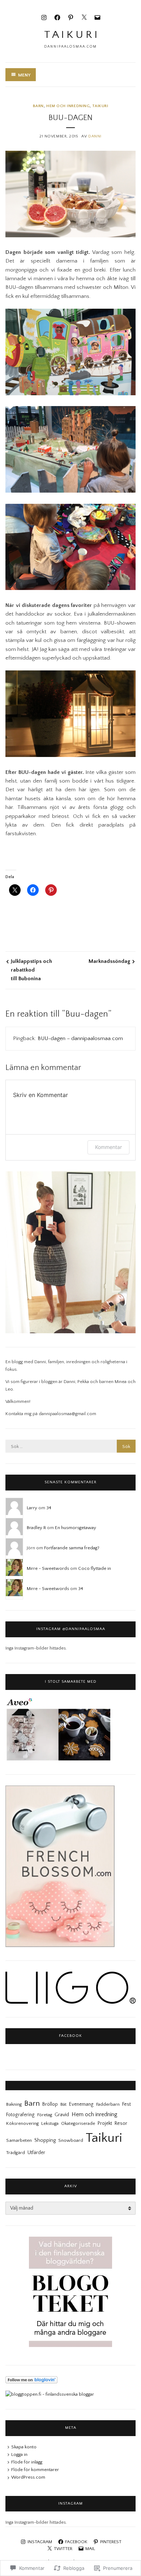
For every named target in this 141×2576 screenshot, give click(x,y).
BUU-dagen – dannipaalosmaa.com (80, 1038)
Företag (45, 2115)
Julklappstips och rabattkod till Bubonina (31, 970)
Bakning (14, 2104)
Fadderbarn (108, 2104)
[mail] (97, 17)
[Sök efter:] (70, 1446)
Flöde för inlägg (27, 2462)
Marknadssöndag (109, 961)
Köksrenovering (22, 2123)
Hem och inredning (68, 106)
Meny (24, 75)
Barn (38, 106)
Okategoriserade (78, 2123)
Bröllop (50, 2104)
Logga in (19, 2454)
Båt (63, 2104)
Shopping (45, 2140)
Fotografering (20, 2115)
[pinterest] (71, 17)
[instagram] (44, 17)
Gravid (62, 2115)
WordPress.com (28, 2477)
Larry (32, 1508)
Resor (121, 2123)
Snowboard (71, 2140)
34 (49, 1508)
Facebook (70, 2036)
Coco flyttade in (95, 1568)
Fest (127, 2104)
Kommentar (108, 1147)
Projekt (105, 2123)
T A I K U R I (71, 35)
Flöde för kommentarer (35, 2470)
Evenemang (81, 2104)
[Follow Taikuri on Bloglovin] (31, 2382)
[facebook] (57, 17)
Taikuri (100, 106)
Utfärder (36, 2153)
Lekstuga (50, 2123)
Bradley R (36, 1528)
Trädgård (16, 2153)
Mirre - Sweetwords (48, 1568)
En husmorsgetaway (76, 1528)
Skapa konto (24, 2447)
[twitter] (84, 17)
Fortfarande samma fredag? (72, 1548)
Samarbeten (19, 2140)
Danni (95, 136)
